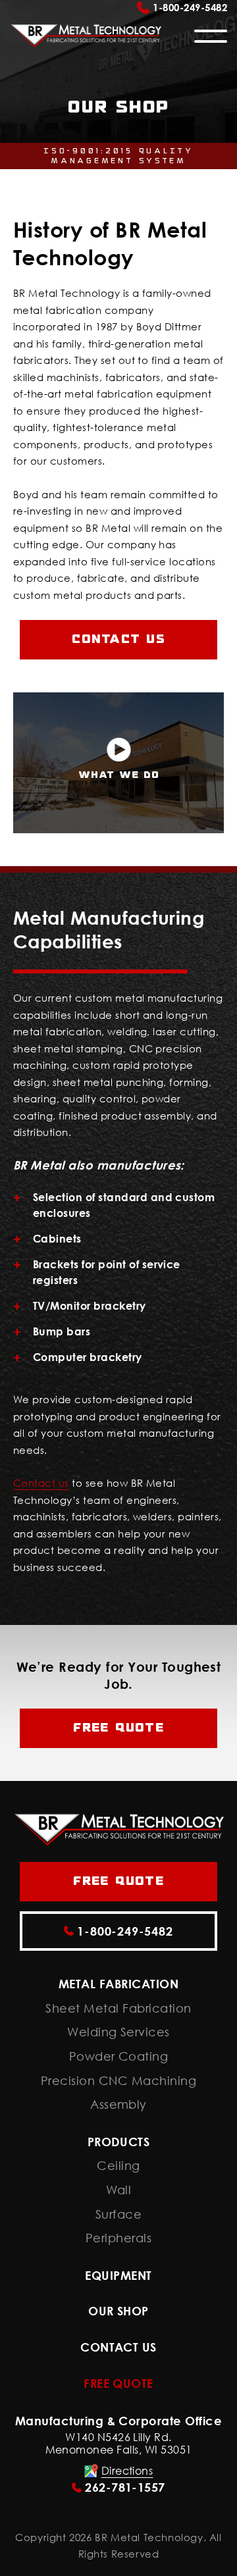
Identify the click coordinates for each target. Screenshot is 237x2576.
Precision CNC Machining (118, 2081)
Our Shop (118, 2311)
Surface (118, 2214)
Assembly (118, 2104)
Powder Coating (119, 2056)
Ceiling (118, 2166)
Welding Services (118, 2032)
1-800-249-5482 (190, 7)
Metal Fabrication (118, 1984)
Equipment (118, 2276)
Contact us (118, 639)
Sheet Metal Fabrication (118, 2008)
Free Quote (118, 1728)
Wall (119, 2190)
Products (119, 2142)
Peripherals (118, 2238)
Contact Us (118, 2347)
